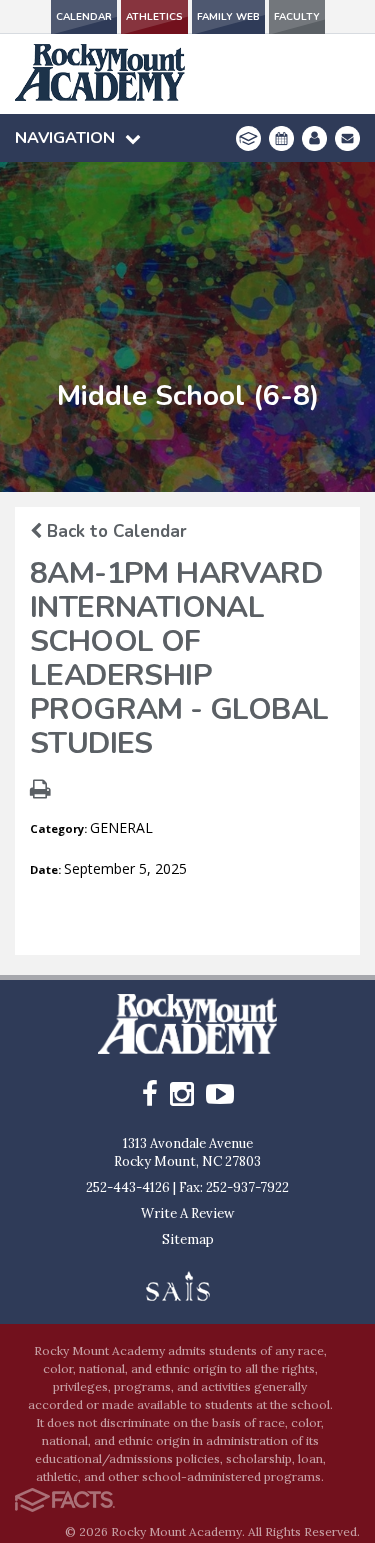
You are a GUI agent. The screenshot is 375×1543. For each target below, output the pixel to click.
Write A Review (187, 1213)
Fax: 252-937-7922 (234, 1187)
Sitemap (188, 1239)
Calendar (84, 17)
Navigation (65, 138)
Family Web (228, 17)
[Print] (40, 791)
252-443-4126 (128, 1187)
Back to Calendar (114, 531)
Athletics (154, 17)
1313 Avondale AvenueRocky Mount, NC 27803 (187, 1152)
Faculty (297, 17)
